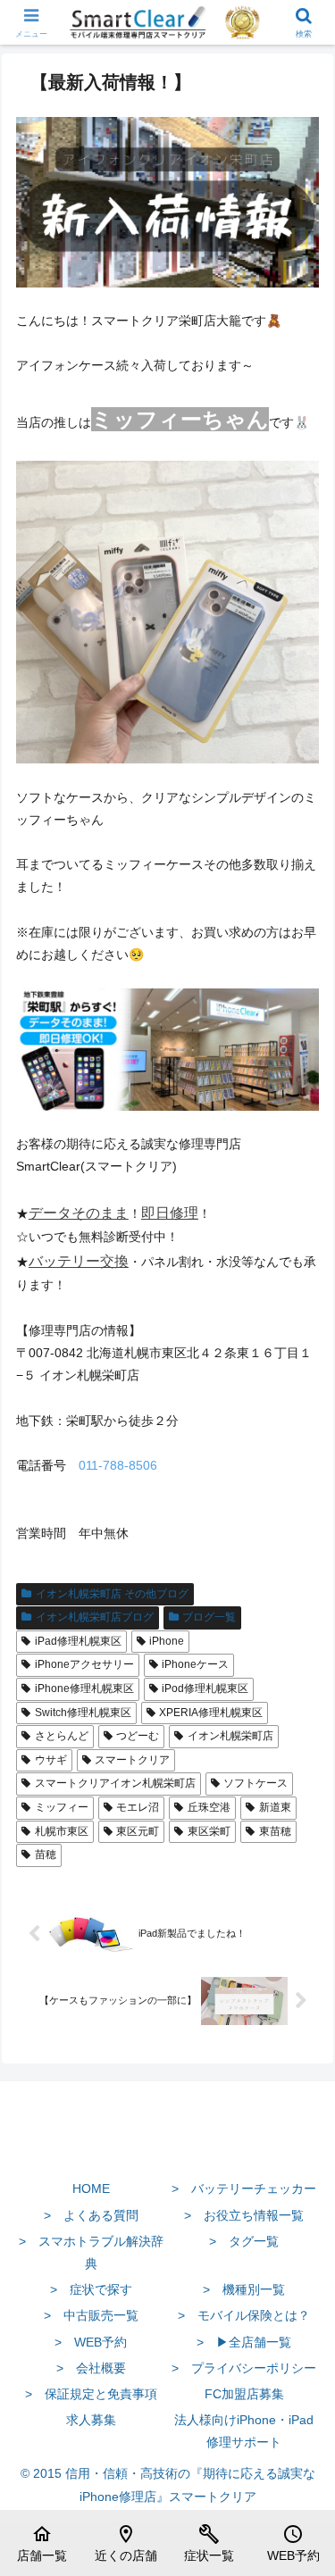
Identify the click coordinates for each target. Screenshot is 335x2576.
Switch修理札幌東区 (83, 1713)
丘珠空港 (209, 1807)
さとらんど (62, 1736)
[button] (300, 2186)
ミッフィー (62, 1807)
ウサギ (51, 1760)
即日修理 (170, 1213)
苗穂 (46, 1855)
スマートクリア (132, 1760)
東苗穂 (275, 1831)
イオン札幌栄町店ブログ (95, 1617)
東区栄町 (209, 1831)
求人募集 (91, 2420)
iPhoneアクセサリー (84, 1664)
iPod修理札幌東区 (205, 1688)
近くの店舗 (126, 2543)
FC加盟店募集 (244, 2394)
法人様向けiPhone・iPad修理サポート (244, 2431)
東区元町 (138, 1831)
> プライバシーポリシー (244, 2368)
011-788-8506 (118, 1465)
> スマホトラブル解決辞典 (91, 2252)
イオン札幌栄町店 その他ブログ (112, 1594)
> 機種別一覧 (244, 2289)
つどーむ (138, 1736)
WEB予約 (293, 2543)
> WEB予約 (91, 2342)
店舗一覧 (42, 2543)
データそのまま (79, 1213)
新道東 (275, 1807)
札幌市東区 (62, 1831)
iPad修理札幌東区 (78, 1641)
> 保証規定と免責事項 (91, 2394)
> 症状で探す (91, 2289)
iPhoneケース (195, 1664)
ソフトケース (255, 1783)
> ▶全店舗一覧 (244, 2342)
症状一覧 (209, 2543)
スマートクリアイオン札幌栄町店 (115, 1783)
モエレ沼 (138, 1807)
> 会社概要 (91, 2368)
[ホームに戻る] (167, 2147)
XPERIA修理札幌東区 (211, 1713)
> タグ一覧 (244, 2241)
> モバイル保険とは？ (244, 2315)
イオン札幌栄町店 (230, 1736)
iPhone (167, 1641)
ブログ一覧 (209, 1617)
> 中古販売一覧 (91, 2315)
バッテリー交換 (79, 1261)
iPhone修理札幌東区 (84, 1688)
